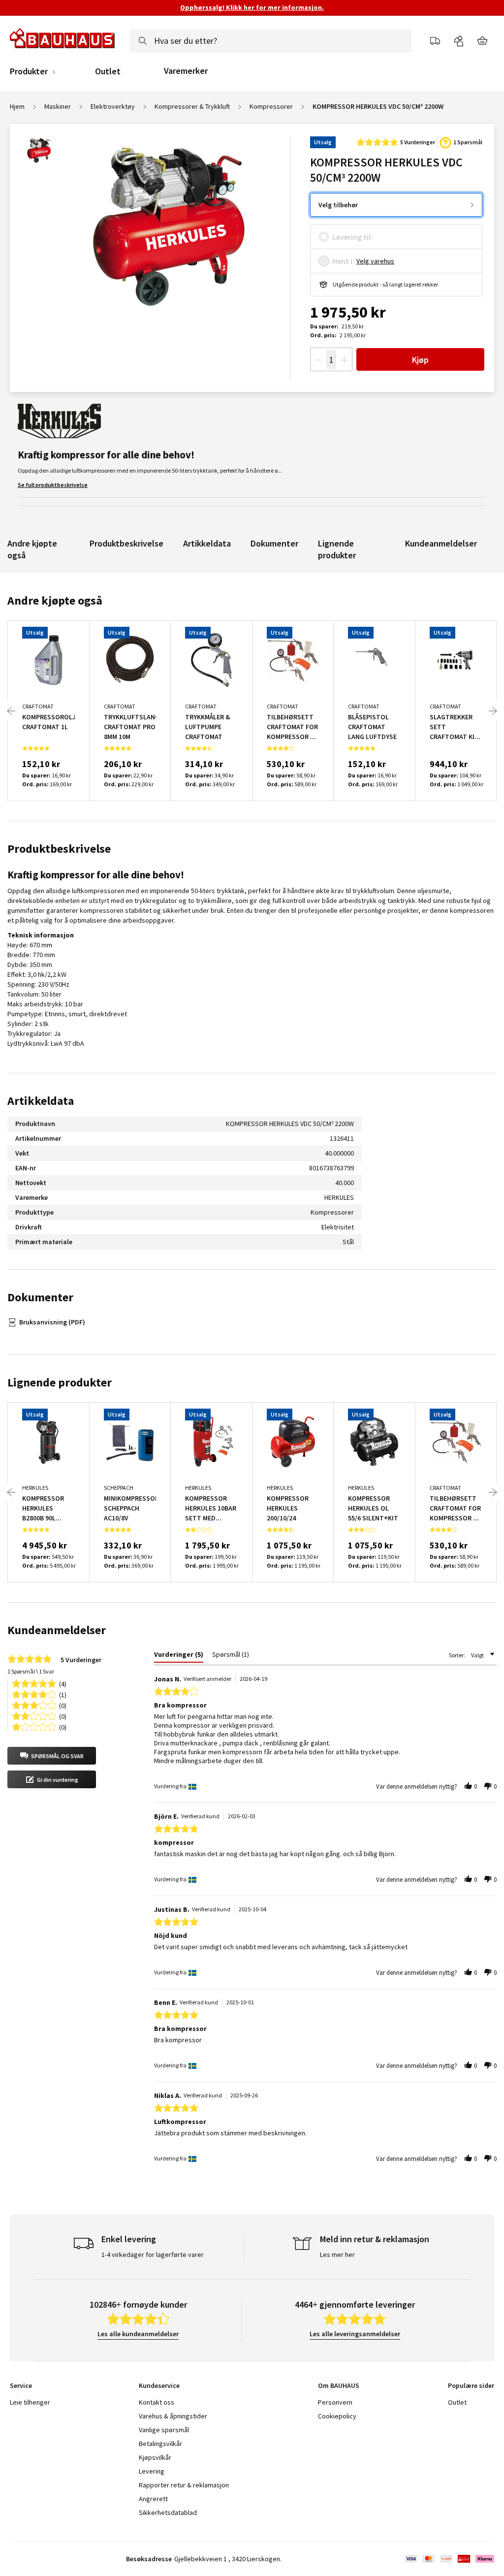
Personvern (335, 2402)
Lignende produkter (337, 549)
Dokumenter (274, 543)
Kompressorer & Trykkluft (192, 106)
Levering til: (352, 237)
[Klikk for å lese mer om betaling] (449, 2559)
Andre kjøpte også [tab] (55, 600)
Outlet (108, 71)
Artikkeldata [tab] (41, 1101)
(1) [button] (63, 1694)
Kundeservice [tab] (159, 2385)
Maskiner (58, 106)
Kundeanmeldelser (441, 543)
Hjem (17, 106)
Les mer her (337, 2254)
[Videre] (493, 711)
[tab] (179, 1656)
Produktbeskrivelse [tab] (59, 849)
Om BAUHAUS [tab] (339, 2385)
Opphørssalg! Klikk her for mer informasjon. (252, 7)
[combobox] (271, 41)
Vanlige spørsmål (164, 2430)
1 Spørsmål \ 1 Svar (31, 1671)
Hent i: (343, 261)
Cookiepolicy (337, 2416)
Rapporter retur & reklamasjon (184, 2485)
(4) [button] (63, 1683)
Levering (152, 2471)
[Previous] (11, 711)
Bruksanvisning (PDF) (52, 1322)
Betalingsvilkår (160, 2444)
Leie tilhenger (30, 2402)
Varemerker (186, 71)
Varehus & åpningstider (173, 2416)
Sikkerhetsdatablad (168, 2512)
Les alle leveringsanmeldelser (355, 2334)
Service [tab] (21, 2385)
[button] (52, 1756)
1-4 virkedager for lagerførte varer (153, 2254)
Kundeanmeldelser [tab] (57, 1630)
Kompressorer (271, 106)
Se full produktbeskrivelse (53, 485)
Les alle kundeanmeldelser (138, 2334)
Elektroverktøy (113, 106)
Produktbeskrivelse (126, 543)
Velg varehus (375, 261)
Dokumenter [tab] (40, 1297)
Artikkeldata (207, 543)
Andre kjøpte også (32, 549)
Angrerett (153, 2499)
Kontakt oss (157, 2402)
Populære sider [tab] (471, 2385)
